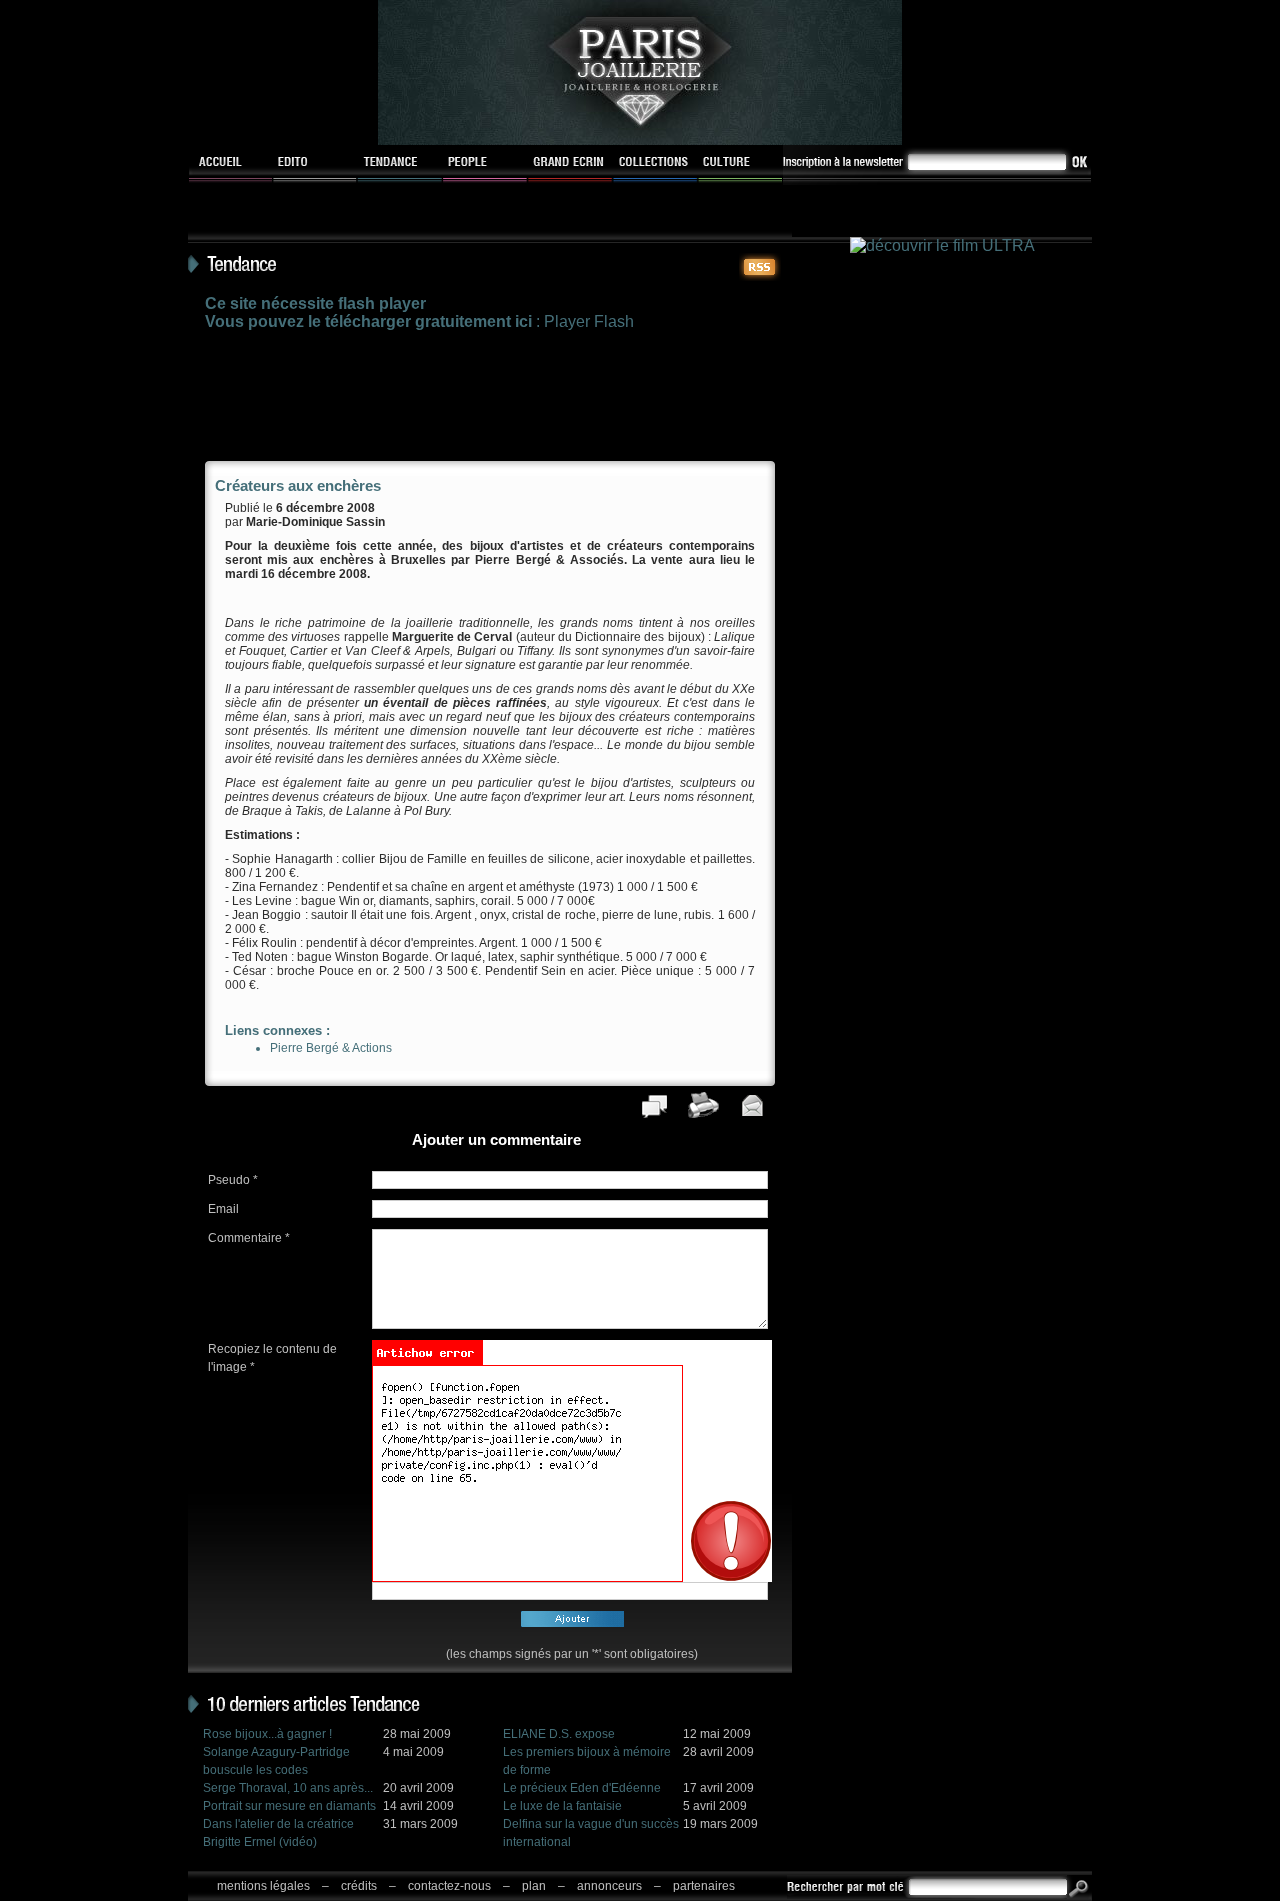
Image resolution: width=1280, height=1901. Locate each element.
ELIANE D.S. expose (559, 1734)
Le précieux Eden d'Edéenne (582, 1788)
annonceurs (609, 1886)
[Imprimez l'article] (703, 1114)
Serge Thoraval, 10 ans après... (288, 1788)
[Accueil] (230, 165)
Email (223, 1209)
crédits (359, 1886)
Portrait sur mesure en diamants (289, 1806)
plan (534, 1886)
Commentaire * (249, 1238)
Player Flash (589, 321)
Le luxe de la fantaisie (562, 1806)
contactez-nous (449, 1886)
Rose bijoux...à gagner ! (267, 1734)
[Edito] (315, 165)
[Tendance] (400, 165)
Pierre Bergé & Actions (331, 1048)
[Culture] (740, 165)
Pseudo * (233, 1180)
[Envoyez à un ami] (752, 1114)
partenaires (704, 1886)
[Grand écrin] (570, 165)
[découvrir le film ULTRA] (942, 245)
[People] (485, 165)
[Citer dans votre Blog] (654, 1114)
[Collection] (655, 165)
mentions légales (263, 1886)
